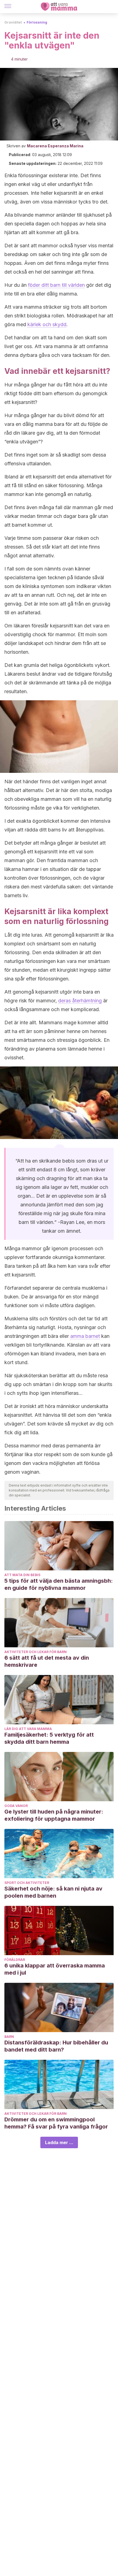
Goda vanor (16, 1806)
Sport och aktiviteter (27, 1883)
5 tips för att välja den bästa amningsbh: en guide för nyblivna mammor (59, 1584)
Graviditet (13, 22)
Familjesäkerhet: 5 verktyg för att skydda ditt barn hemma (49, 1738)
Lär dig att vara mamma (28, 1729)
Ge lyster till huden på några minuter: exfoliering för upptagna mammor (54, 1815)
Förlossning (37, 22)
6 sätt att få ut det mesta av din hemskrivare (47, 1661)
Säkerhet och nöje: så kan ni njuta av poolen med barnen (53, 1892)
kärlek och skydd (47, 324)
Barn (9, 2037)
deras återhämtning (80, 1001)
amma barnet (85, 1336)
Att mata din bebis (22, 1575)
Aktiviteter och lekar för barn (36, 1652)
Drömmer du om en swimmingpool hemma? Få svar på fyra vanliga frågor (56, 2123)
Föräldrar (15, 1960)
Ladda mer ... (59, 2142)
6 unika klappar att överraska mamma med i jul (55, 1969)
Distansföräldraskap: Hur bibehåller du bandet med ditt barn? (56, 2046)
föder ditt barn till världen (56, 285)
